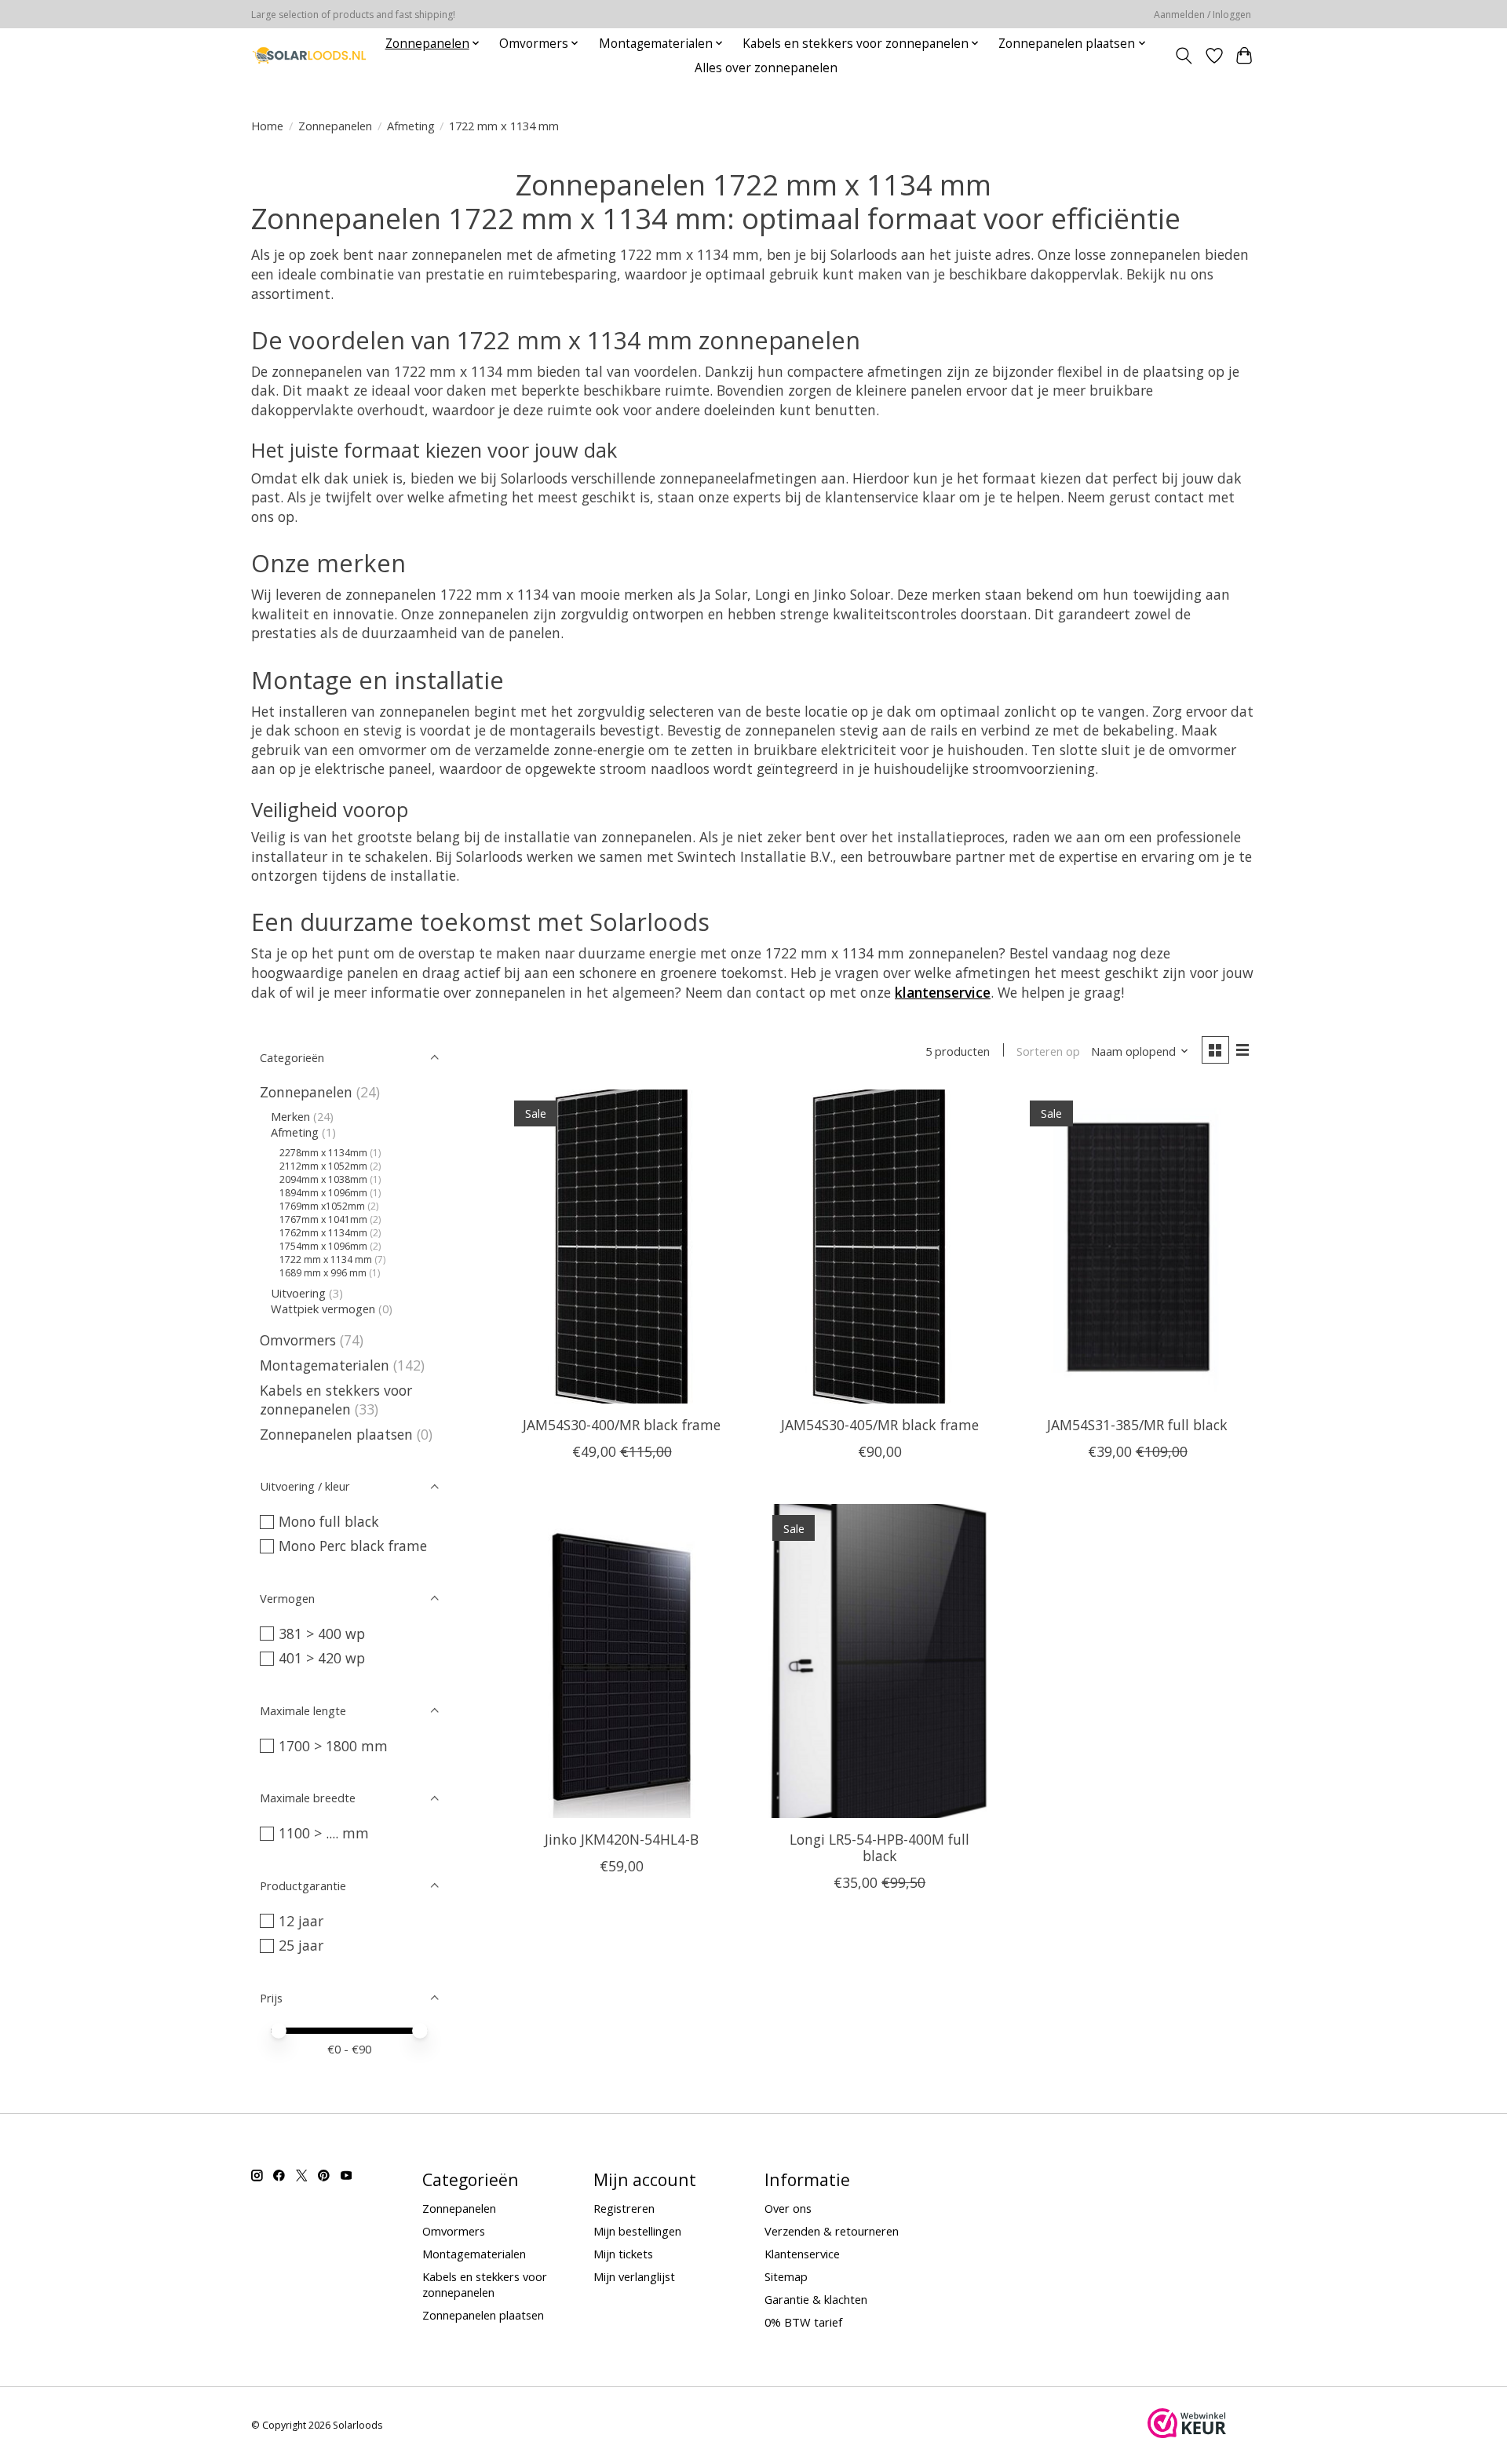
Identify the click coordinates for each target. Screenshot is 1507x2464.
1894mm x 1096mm (323, 1193)
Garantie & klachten (816, 2299)
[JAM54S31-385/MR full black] (1138, 1247)
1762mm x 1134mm (323, 1233)
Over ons (788, 2208)
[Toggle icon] (1184, 56)
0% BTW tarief (803, 2322)
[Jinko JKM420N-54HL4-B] (622, 1661)
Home (267, 126)
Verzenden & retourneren (832, 2231)
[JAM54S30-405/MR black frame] (879, 1247)
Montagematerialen (325, 1365)
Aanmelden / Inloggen (1202, 15)
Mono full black (329, 1521)
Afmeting (411, 126)
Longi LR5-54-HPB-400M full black (879, 1847)
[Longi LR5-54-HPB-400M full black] (879, 1661)
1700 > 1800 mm (333, 1746)
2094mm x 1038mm (323, 1179)
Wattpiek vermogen (323, 1309)
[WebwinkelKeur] (1187, 2433)
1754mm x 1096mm (323, 1246)
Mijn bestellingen (637, 2231)
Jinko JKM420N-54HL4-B (622, 1839)
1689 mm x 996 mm (323, 1273)
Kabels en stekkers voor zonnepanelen (336, 1400)
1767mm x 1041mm (323, 1219)
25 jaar (301, 1945)
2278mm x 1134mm (323, 1153)
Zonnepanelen (335, 126)
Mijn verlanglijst (634, 2276)
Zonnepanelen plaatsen (336, 1434)
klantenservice (943, 992)
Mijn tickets (623, 2254)
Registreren (624, 2208)
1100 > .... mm (324, 1833)
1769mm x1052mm (322, 1206)
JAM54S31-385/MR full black (1137, 1425)
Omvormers (298, 1340)
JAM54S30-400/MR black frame (622, 1425)
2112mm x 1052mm (323, 1166)
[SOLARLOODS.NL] (309, 55)
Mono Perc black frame (353, 1546)
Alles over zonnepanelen (766, 68)
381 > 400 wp (322, 1634)
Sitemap (786, 2276)
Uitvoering (298, 1293)
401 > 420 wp (322, 1658)
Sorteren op (1048, 1051)
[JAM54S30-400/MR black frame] (622, 1247)
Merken (290, 1116)
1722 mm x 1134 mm (326, 1259)
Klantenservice (802, 2254)
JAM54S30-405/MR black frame (880, 1425)
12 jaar (301, 1921)
